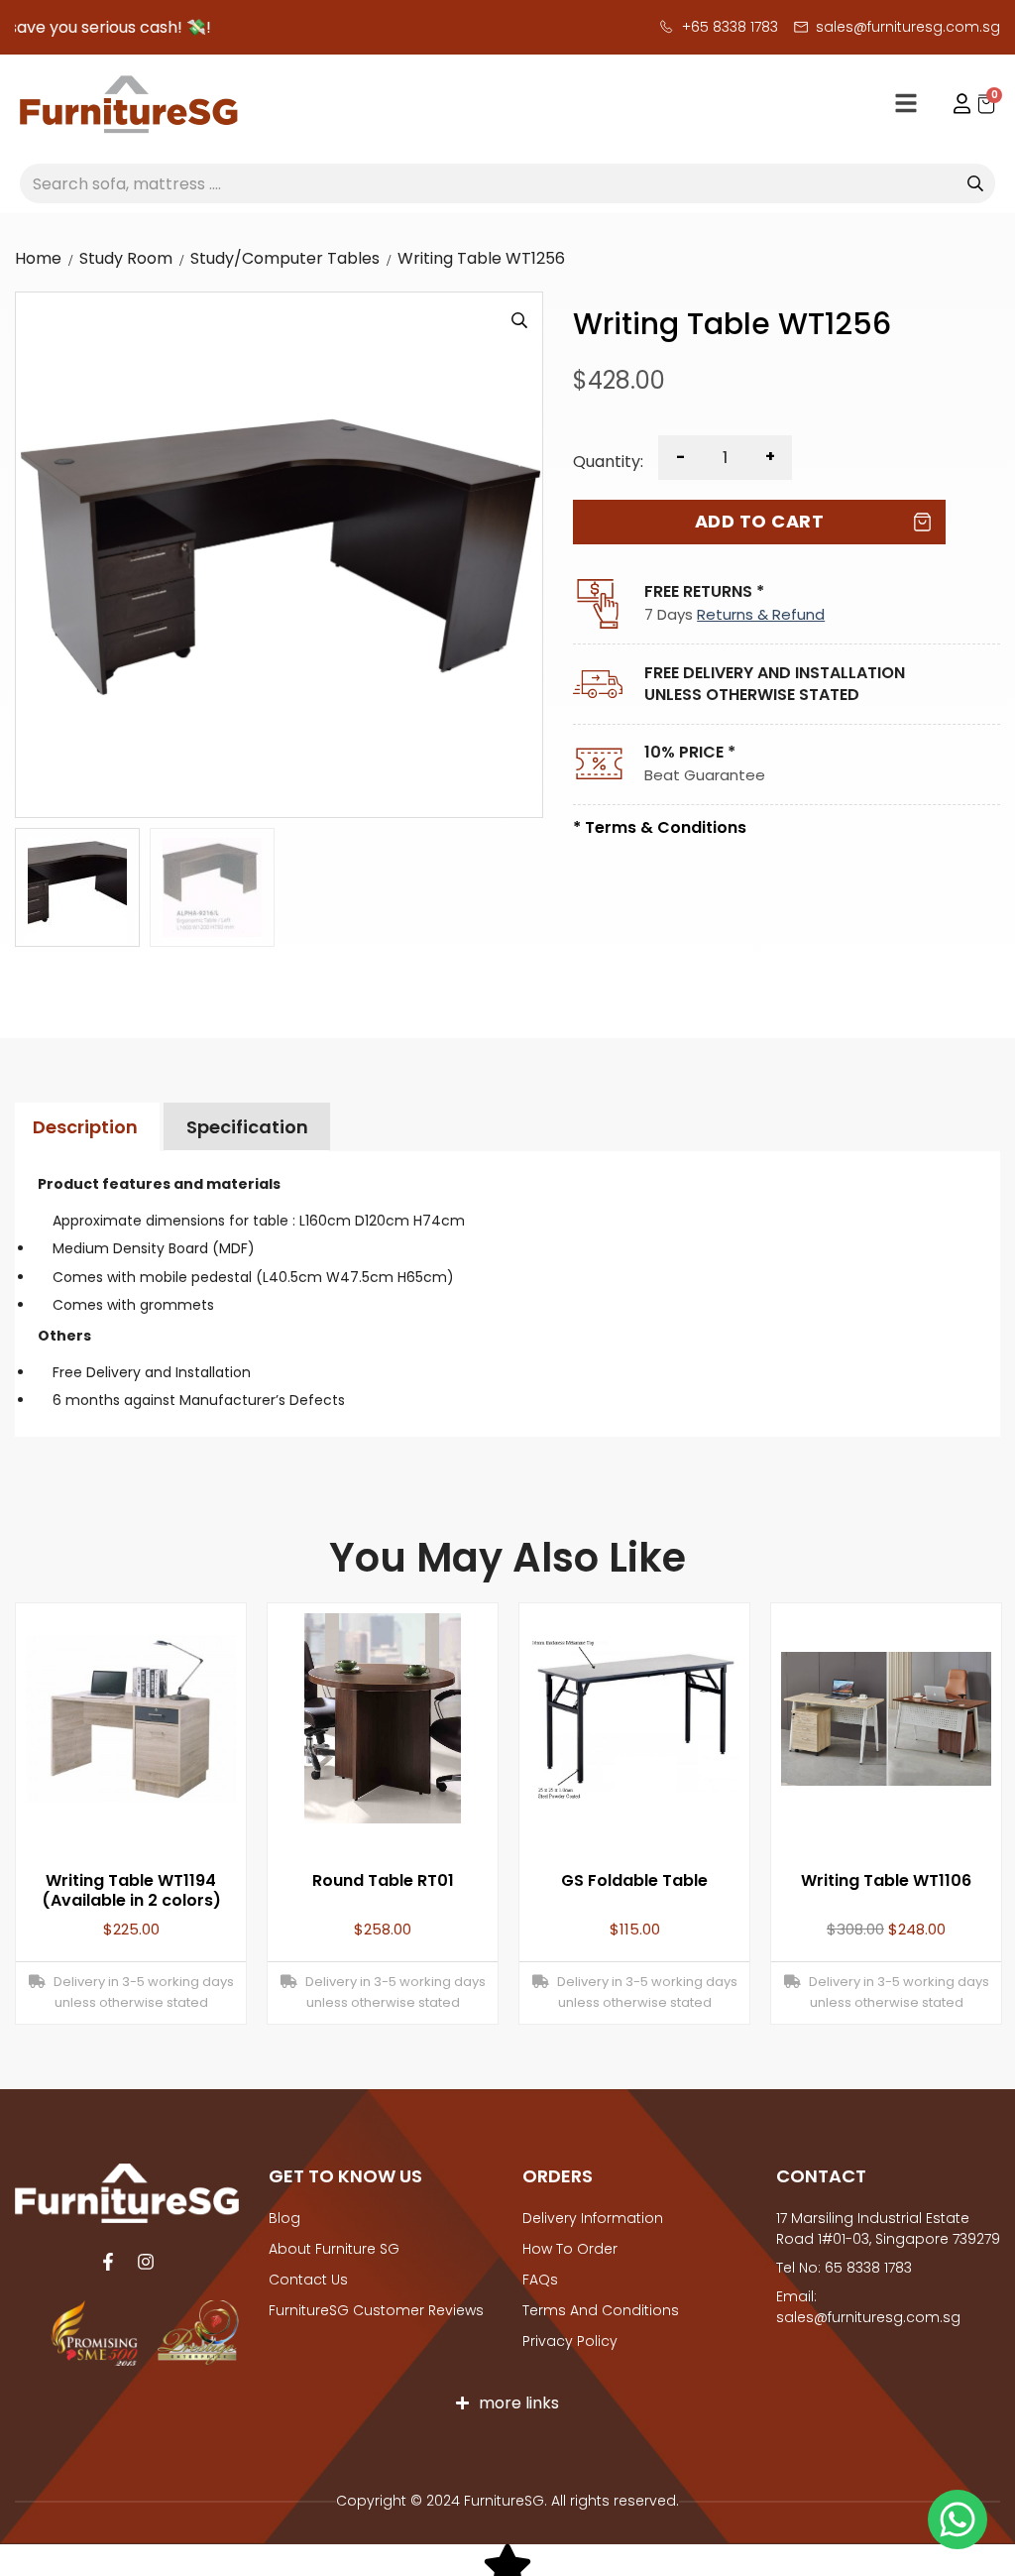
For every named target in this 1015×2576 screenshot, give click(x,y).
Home (38, 258)
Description (85, 1127)
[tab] (85, 1127)
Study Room (126, 258)
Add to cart (760, 521)
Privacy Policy (570, 2341)
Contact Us (308, 2280)
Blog (284, 2218)
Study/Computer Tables (285, 258)
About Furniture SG (334, 2249)
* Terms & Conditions (660, 827)
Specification (247, 1127)
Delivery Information (593, 2218)
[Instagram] (146, 2262)
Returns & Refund (761, 614)
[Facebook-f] (108, 2262)
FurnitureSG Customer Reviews (376, 2310)
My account (953, 104)
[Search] (975, 183)
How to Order (570, 2249)
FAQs (540, 2280)
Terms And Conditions (601, 2310)
